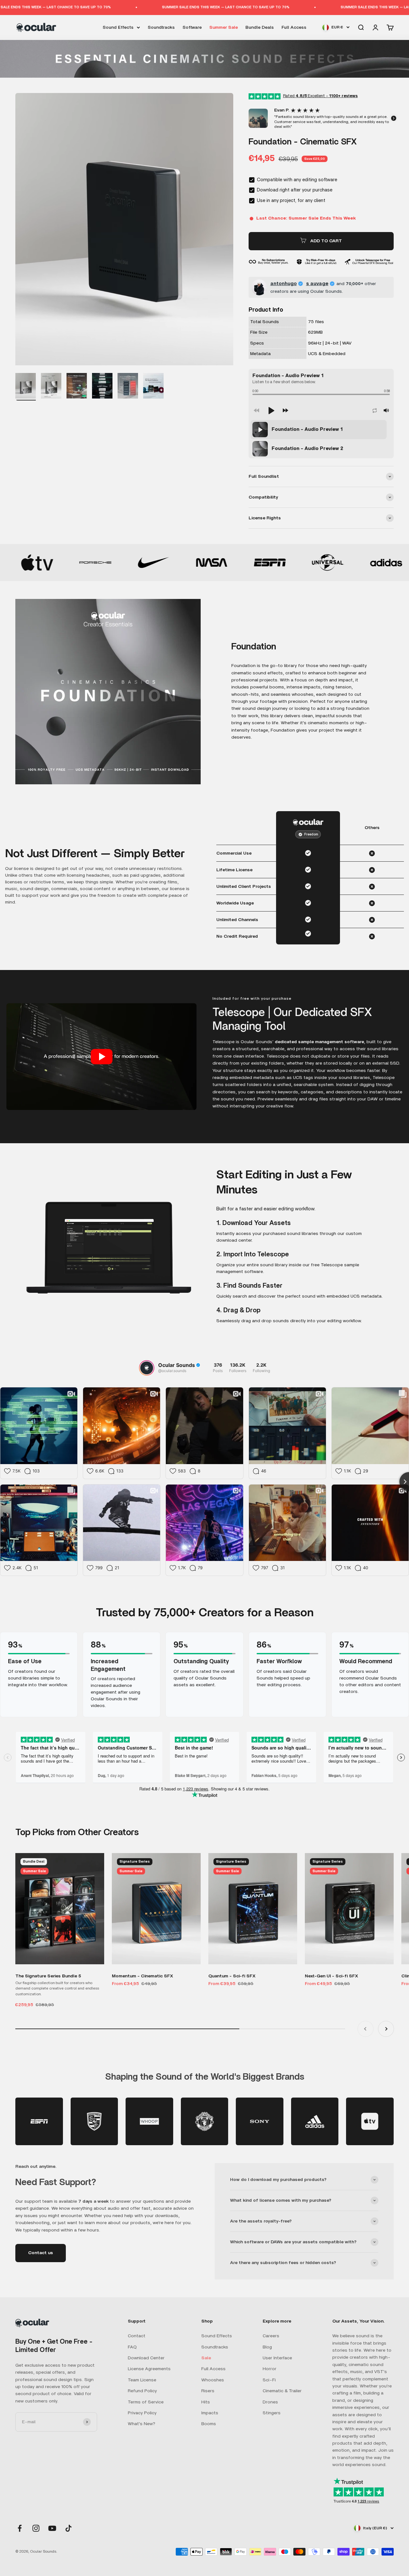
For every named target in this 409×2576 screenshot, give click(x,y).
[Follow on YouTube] (52, 2528)
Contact (137, 2336)
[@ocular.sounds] (147, 1368)
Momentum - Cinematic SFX (143, 1976)
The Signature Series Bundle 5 (48, 1976)
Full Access (294, 27)
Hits (206, 2402)
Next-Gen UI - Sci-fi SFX (332, 1976)
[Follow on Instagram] (36, 2528)
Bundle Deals (260, 27)
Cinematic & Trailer (282, 2391)
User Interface (277, 2358)
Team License (142, 2380)
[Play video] (102, 1057)
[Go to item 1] (26, 387)
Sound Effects (118, 27)
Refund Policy (142, 2391)
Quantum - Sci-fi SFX (232, 1976)
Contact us (41, 2253)
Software (192, 27)
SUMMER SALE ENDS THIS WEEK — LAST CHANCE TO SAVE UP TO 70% (136, 7)
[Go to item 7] (153, 387)
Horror (270, 2369)
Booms (209, 2424)
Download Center (146, 2358)
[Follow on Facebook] (20, 2528)
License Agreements (149, 2369)
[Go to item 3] (51, 387)
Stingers (272, 2413)
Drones (270, 2402)
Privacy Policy (142, 2413)
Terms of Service (146, 2402)
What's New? (142, 2424)
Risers (208, 2391)
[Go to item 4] (77, 387)
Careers (271, 2336)
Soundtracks (161, 27)
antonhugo (284, 283)
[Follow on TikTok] (69, 2528)
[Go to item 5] (102, 387)
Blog (267, 2347)
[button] (249, 118)
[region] (321, 439)
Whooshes (213, 2380)
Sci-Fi (269, 2380)
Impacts (210, 2413)
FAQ (132, 2347)
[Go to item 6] (128, 387)
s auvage (317, 283)
